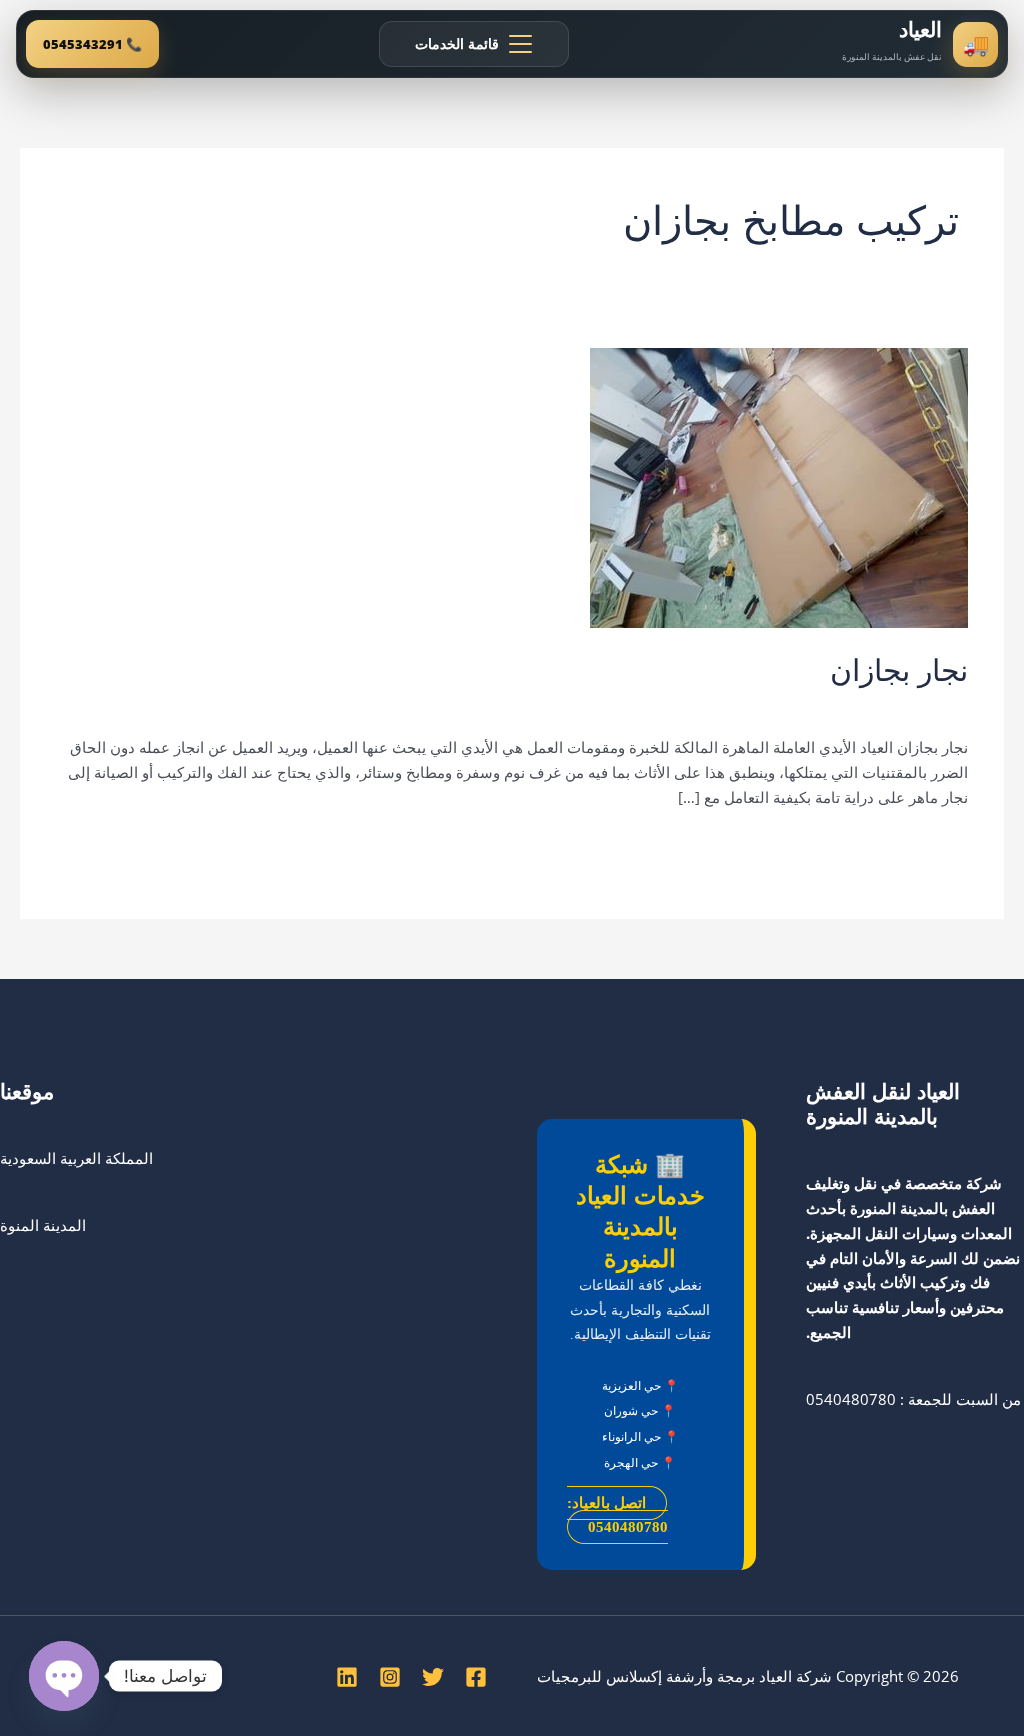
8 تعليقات (937, 706)
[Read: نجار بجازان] (779, 486)
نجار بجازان (899, 670)
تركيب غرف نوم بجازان (689, 706)
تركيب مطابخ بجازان (545, 706)
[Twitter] (433, 1677)
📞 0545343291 (92, 44)
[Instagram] (390, 1677)
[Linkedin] (347, 1677)
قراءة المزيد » (924, 845)
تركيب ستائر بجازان (831, 706)
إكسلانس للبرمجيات (599, 1676)
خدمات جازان (432, 706)
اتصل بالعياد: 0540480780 (617, 1515)
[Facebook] (476, 1677)
